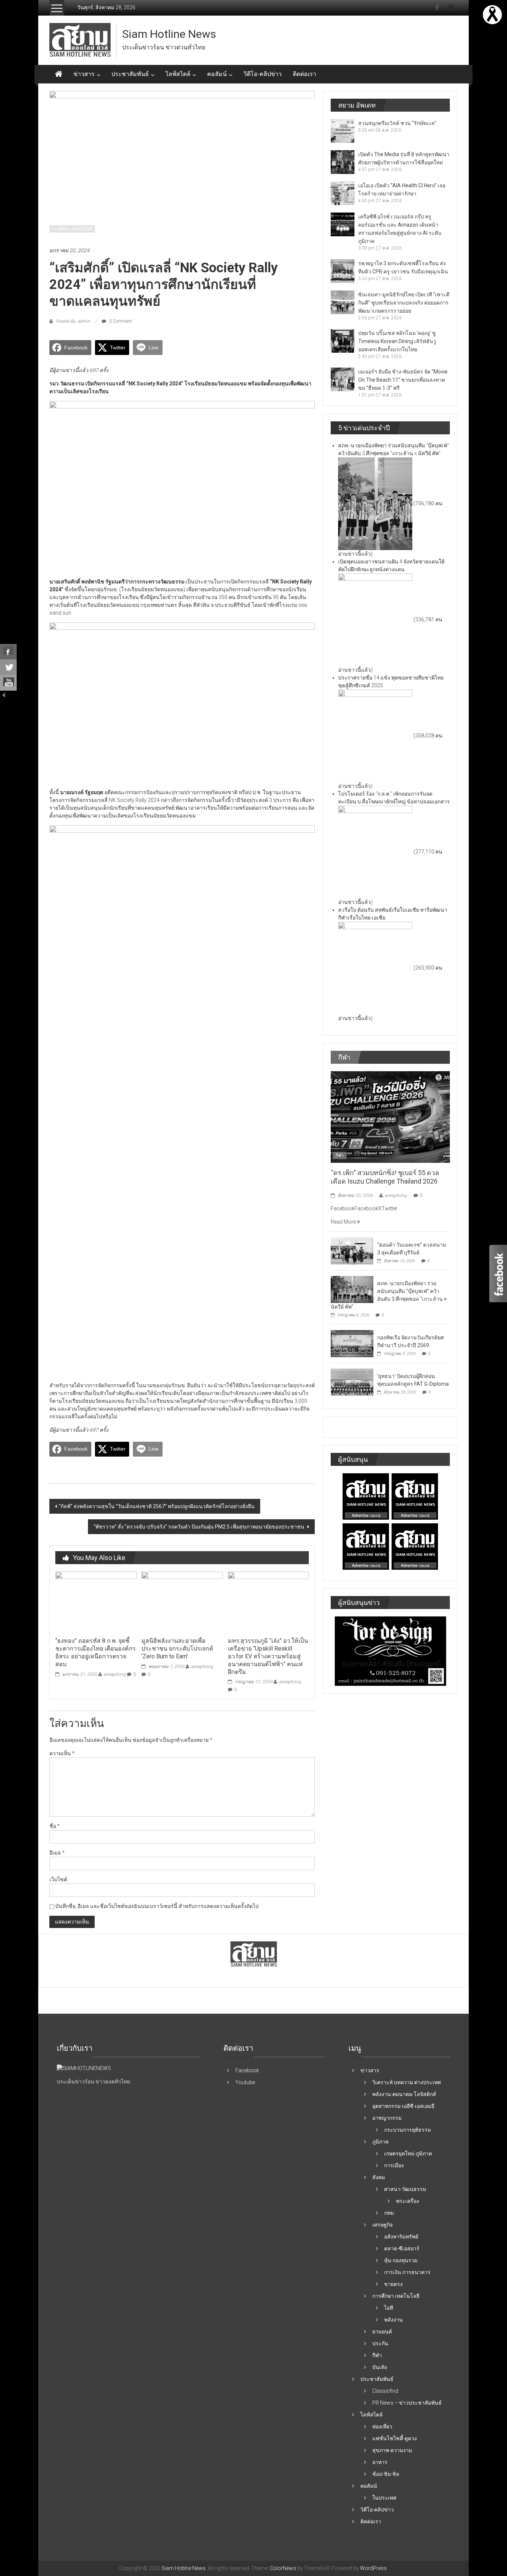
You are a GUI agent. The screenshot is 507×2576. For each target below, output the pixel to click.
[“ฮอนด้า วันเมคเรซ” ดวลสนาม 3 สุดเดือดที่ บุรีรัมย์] (352, 1250)
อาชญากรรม (387, 2118)
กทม (389, 2213)
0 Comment (120, 321)
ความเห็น (62, 1753)
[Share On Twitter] (8, 667)
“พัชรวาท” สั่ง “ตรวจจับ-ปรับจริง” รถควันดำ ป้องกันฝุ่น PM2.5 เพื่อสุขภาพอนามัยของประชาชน (199, 1527)
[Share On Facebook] (8, 652)
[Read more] (492, 14)
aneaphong (115, 1674)
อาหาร (380, 2462)
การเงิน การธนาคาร (407, 2272)
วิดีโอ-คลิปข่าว (263, 74)
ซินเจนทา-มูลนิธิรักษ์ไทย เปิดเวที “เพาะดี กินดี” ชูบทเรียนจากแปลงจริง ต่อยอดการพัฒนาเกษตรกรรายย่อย (404, 303)
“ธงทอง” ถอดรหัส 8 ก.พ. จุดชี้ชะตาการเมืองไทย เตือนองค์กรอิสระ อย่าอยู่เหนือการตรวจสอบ (96, 1652)
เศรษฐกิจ (382, 2225)
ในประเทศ (384, 2498)
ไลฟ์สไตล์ (178, 74)
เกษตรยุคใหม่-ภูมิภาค (408, 2154)
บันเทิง (380, 2367)
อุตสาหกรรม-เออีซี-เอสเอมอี (403, 2106)
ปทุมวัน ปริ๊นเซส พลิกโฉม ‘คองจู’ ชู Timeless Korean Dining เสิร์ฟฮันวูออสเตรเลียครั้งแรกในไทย (397, 341)
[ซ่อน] (4, 694)
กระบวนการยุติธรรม (408, 2130)
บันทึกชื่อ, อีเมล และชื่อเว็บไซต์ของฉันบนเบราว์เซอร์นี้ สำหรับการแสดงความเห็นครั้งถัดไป (157, 1906)
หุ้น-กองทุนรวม (401, 2260)
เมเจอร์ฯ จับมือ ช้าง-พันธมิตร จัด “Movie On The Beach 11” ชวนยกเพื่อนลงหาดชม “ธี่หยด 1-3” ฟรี (403, 380)
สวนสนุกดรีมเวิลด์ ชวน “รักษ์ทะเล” (397, 123)
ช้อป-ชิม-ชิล (386, 2474)
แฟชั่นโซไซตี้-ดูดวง (395, 2438)
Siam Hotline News (169, 34)
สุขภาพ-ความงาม (392, 2450)
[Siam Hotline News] (59, 74)
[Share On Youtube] (8, 683)
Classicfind (385, 2391)
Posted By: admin (73, 321)
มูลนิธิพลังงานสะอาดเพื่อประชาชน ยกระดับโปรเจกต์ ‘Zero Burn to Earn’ (177, 1649)
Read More (344, 1222)
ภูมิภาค (380, 2142)
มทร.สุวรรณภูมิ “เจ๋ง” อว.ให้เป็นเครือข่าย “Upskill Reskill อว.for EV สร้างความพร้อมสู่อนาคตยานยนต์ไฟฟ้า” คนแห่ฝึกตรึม (268, 1656)
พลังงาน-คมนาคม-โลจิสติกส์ (404, 2094)
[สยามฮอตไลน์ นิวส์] (84, 2068)
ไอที (389, 2308)
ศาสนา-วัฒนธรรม (405, 2189)
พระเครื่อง (408, 2201)
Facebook (247, 2070)
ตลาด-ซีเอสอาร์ (402, 2248)
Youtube (245, 2082)
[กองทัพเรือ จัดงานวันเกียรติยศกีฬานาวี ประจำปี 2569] (352, 1343)
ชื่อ (55, 1826)
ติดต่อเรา (305, 74)
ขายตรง (393, 2284)
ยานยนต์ (382, 2332)
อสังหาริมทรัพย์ (401, 2237)
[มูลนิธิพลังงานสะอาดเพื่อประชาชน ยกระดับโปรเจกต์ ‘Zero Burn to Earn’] (182, 1602)
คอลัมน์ (217, 74)
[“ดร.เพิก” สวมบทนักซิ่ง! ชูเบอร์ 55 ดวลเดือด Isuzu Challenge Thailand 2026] (390, 1116)
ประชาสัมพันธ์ (130, 74)
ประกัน (380, 2343)
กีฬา (340, 1155)
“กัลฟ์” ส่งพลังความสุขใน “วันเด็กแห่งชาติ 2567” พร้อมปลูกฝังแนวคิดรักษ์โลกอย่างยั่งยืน (157, 1506)
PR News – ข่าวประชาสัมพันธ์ (407, 2403)
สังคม (379, 2177)
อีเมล (57, 1853)
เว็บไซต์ (58, 1879)
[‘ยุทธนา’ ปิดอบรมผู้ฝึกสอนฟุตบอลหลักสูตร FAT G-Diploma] (352, 1382)
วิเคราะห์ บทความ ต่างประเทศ (407, 2082)
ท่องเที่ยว (382, 2427)
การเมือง (394, 2165)
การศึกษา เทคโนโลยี (72, 229)
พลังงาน (393, 2320)
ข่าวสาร (84, 74)
